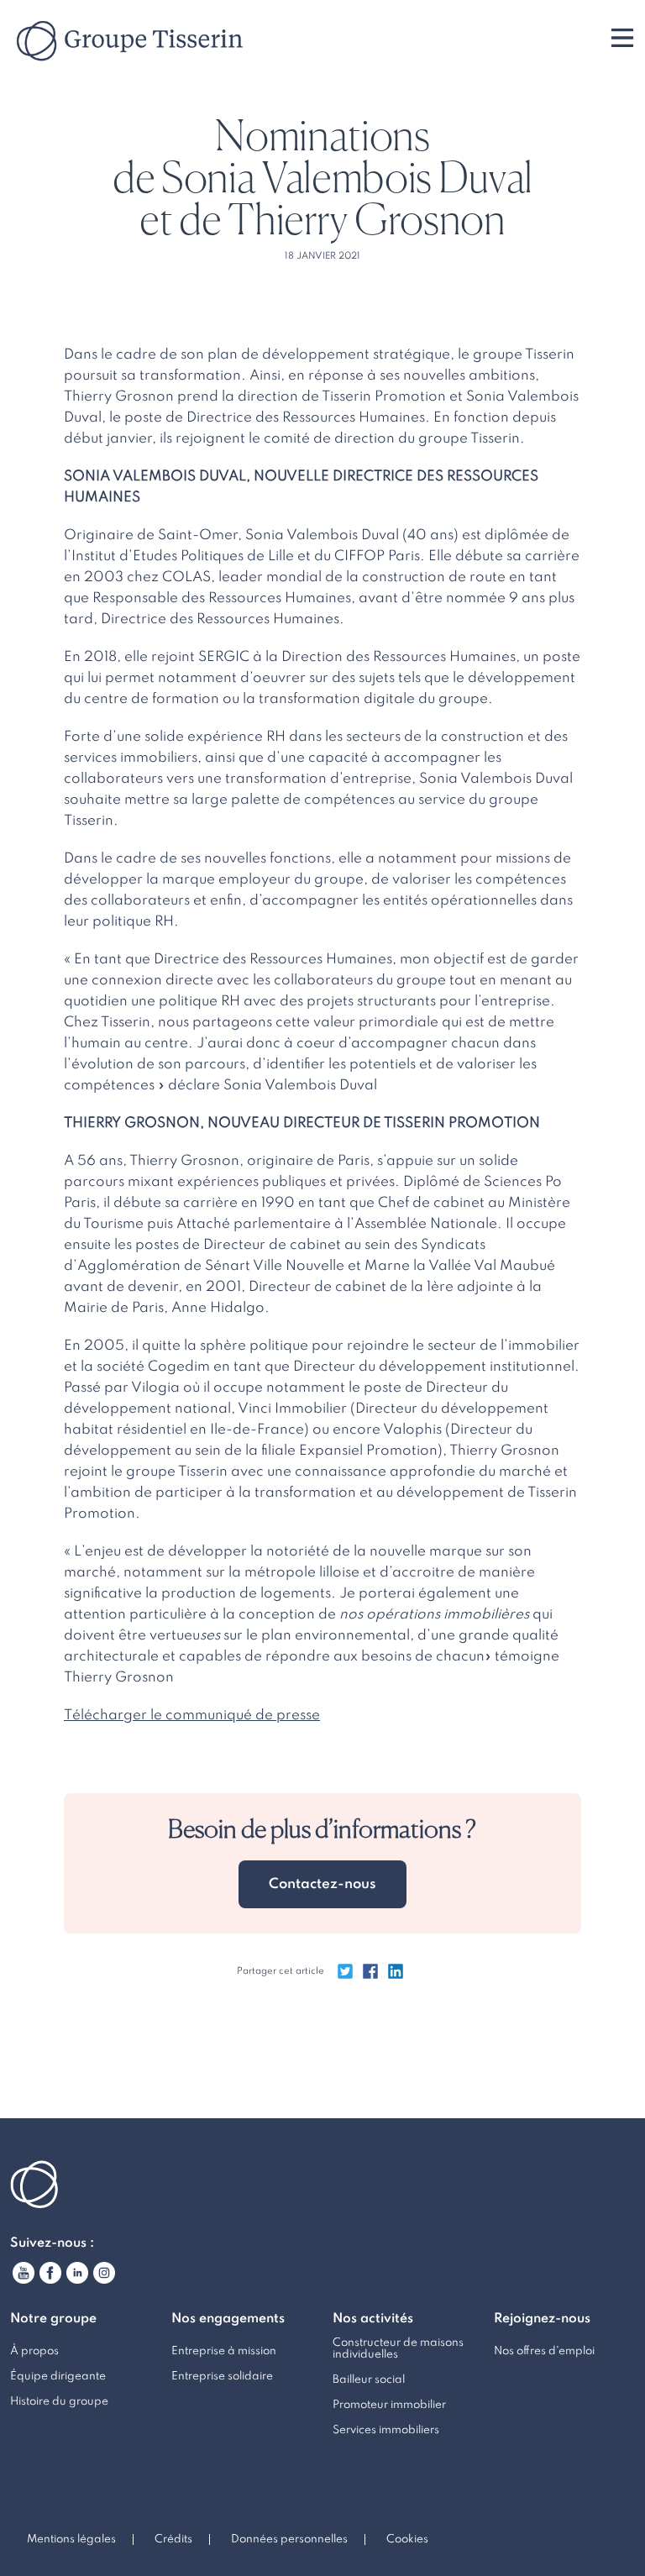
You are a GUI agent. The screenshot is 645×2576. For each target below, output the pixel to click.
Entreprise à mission (224, 2351)
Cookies (407, 2539)
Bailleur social (369, 2380)
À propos (34, 2351)
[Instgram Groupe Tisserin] (104, 2273)
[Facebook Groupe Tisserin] (50, 2273)
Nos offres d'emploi (544, 2351)
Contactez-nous (322, 1884)
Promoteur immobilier (389, 2405)
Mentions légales (71, 2539)
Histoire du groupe (59, 2402)
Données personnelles (289, 2539)
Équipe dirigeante (58, 2377)
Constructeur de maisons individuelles (398, 2349)
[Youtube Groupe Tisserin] (24, 2273)
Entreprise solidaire (222, 2377)
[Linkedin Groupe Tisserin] (77, 2273)
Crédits (173, 2539)
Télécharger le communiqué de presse (192, 1716)
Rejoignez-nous (542, 2319)
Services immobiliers (386, 2430)
